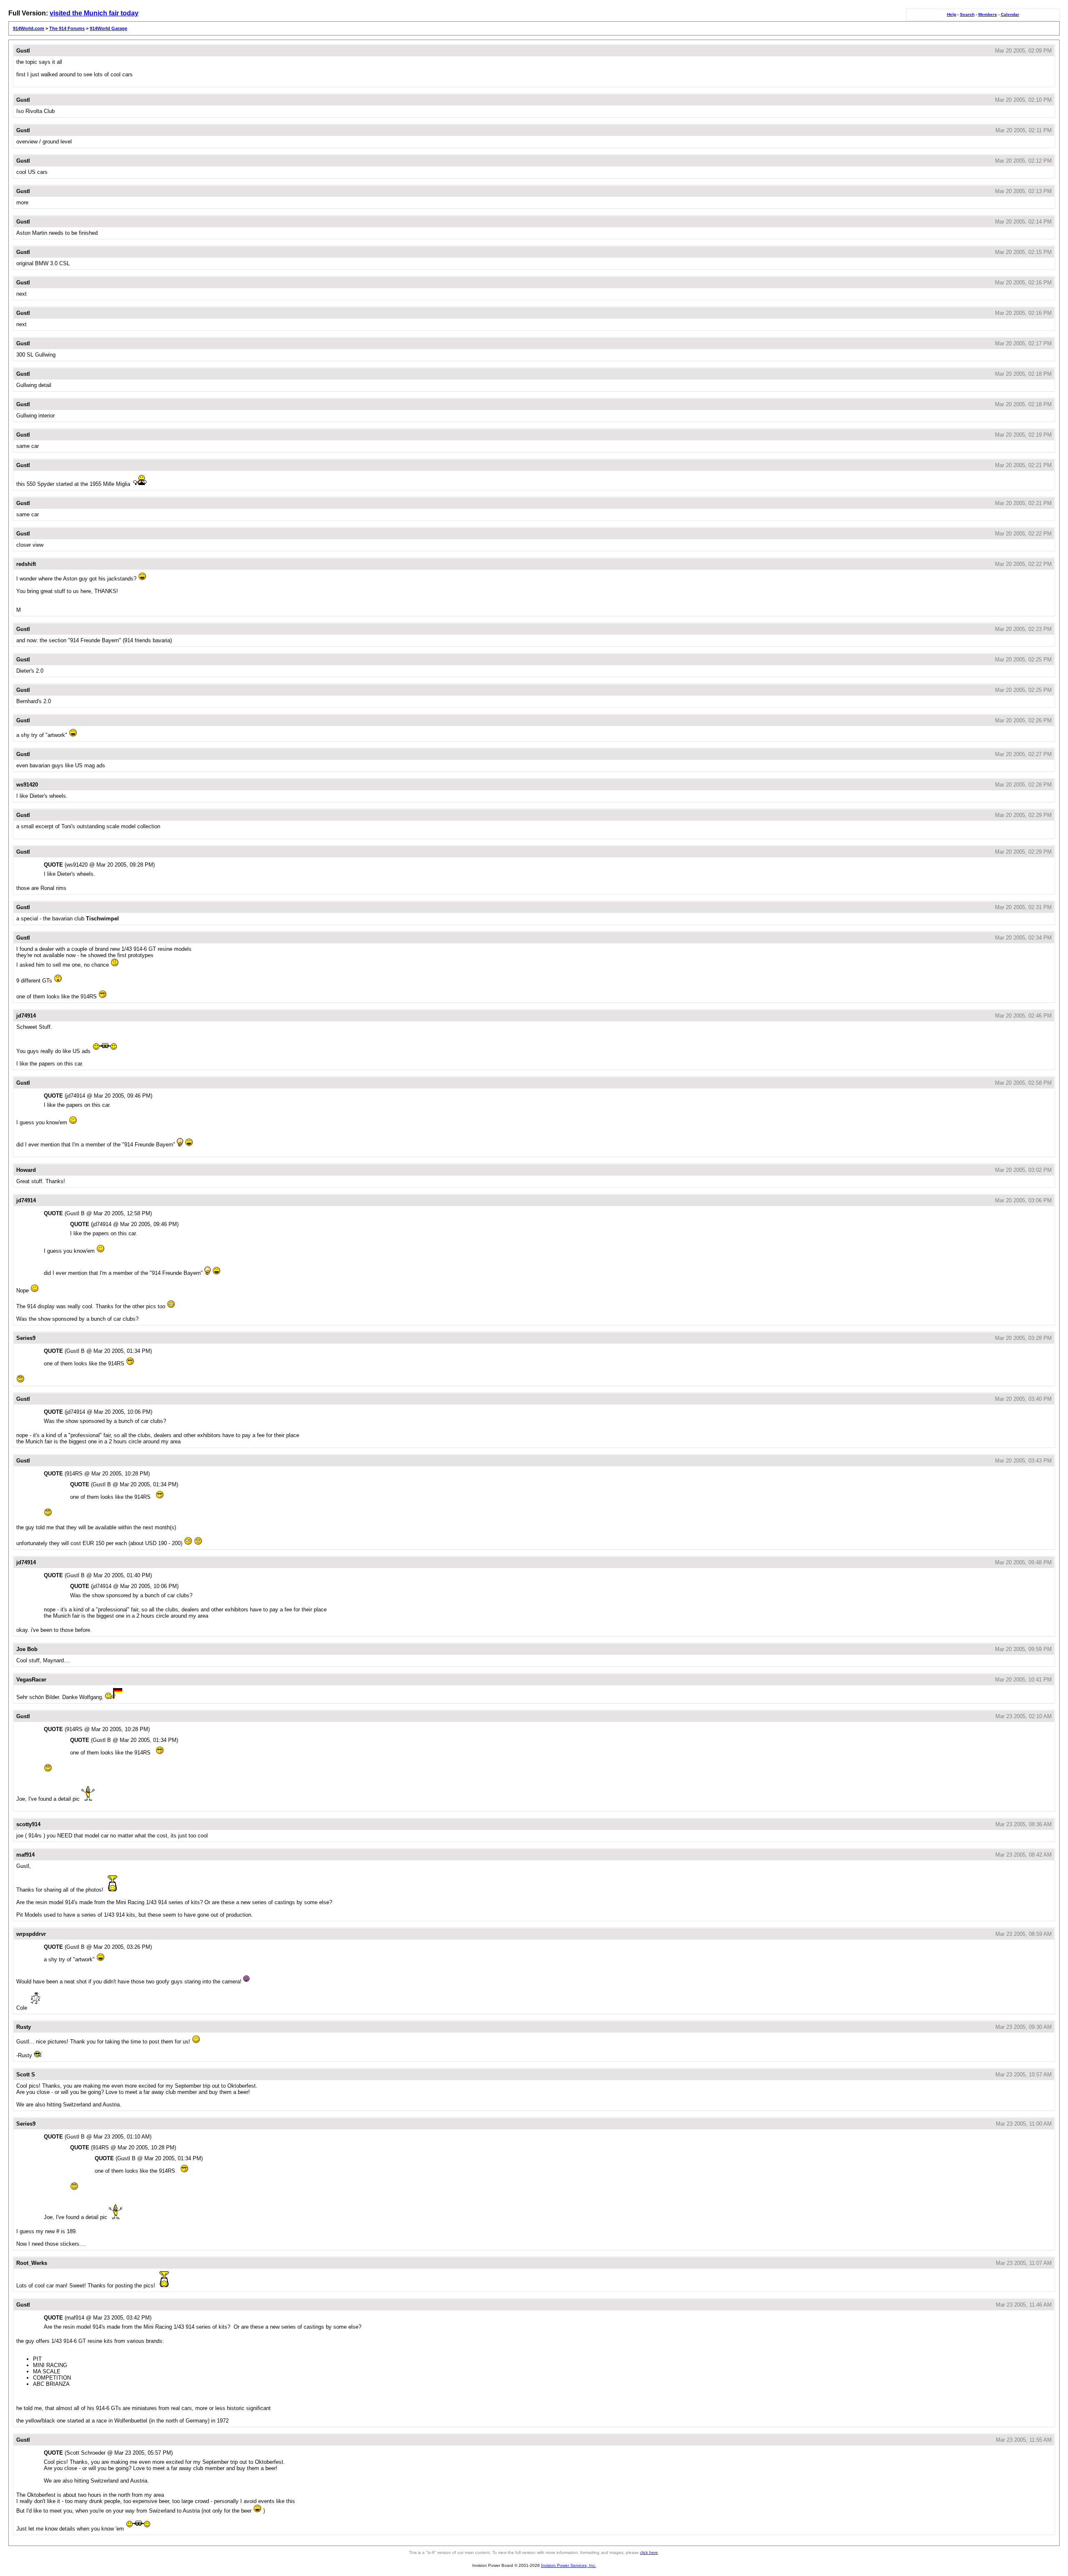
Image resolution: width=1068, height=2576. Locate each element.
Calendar (1010, 14)
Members (988, 14)
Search (967, 14)
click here (649, 2552)
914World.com (29, 28)
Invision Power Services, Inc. (569, 2565)
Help (952, 14)
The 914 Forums (67, 28)
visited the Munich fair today (94, 13)
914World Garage (108, 28)
